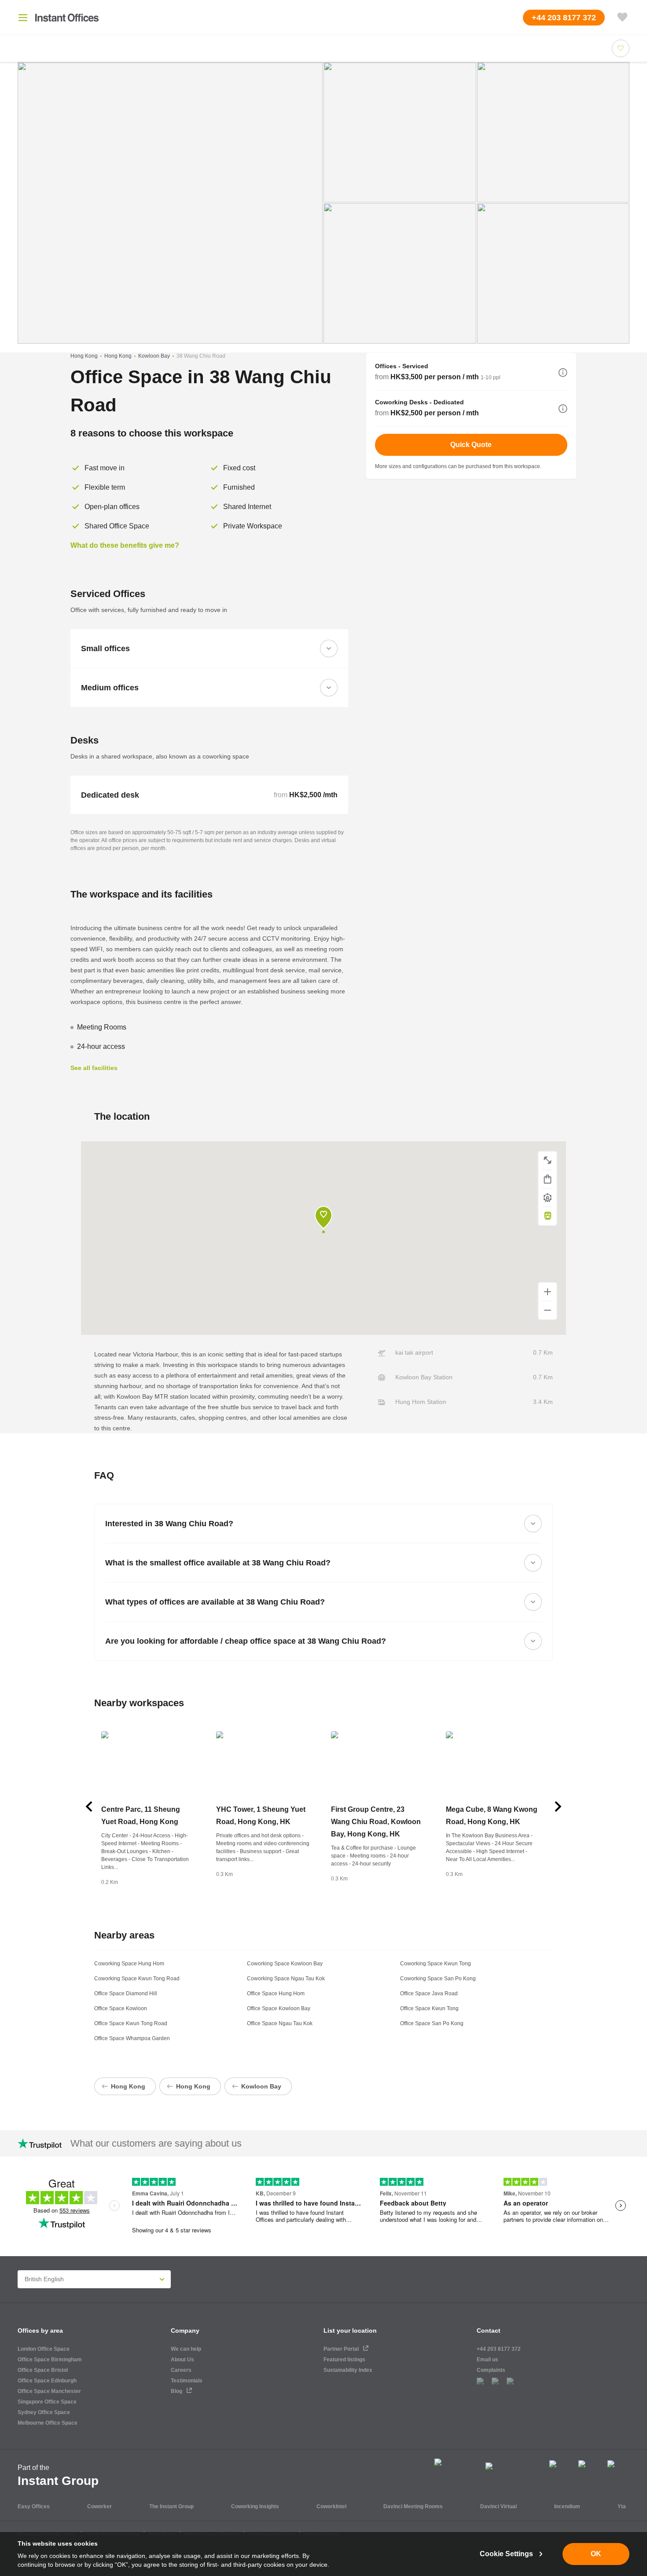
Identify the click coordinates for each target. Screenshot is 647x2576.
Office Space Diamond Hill (126, 1993)
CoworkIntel (331, 2506)
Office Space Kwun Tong (429, 2008)
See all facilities (94, 1068)
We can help (186, 2349)
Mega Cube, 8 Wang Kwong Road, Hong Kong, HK (492, 1816)
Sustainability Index (348, 2370)
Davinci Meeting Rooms (413, 2506)
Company (185, 2330)
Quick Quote (471, 445)
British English (44, 2279)
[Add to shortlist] (621, 48)
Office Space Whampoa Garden (132, 2038)
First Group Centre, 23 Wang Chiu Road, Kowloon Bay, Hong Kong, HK (376, 1822)
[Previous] (89, 1806)
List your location (350, 2330)
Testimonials (187, 2381)
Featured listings (344, 2360)
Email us (487, 2360)
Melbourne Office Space (48, 2423)
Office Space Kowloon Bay (279, 2008)
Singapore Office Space (47, 2402)
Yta (622, 2506)
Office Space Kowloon (121, 2008)
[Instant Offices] (67, 18)
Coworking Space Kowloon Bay (285, 1964)
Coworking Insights (255, 2506)
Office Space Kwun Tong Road (131, 2023)
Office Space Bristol (43, 2370)
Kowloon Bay (154, 356)
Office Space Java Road (429, 1993)
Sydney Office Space (44, 2412)
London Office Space (44, 2349)
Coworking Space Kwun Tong (436, 1964)
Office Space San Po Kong (432, 2023)
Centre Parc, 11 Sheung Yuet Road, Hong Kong (141, 1816)
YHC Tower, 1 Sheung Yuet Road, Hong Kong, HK (261, 1816)
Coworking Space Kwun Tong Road (137, 1979)
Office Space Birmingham (50, 2360)
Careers (181, 2370)
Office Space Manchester (49, 2391)
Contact (489, 2330)
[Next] (558, 1806)
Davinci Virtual (498, 2506)
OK (596, 2554)
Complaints (491, 2370)
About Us (182, 2360)
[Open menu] (23, 18)
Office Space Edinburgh (47, 2381)
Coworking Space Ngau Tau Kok (286, 1979)
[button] (563, 373)
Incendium (567, 2506)
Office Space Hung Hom (276, 1993)
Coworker (99, 2506)
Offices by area (40, 2330)
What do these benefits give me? (125, 545)
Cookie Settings (506, 2554)
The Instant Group (171, 2506)
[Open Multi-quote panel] (622, 18)
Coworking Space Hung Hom (129, 1964)
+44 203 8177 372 (499, 2349)
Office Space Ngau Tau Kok (280, 2023)
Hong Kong (84, 356)
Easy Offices (34, 2506)
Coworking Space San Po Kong (438, 1979)
